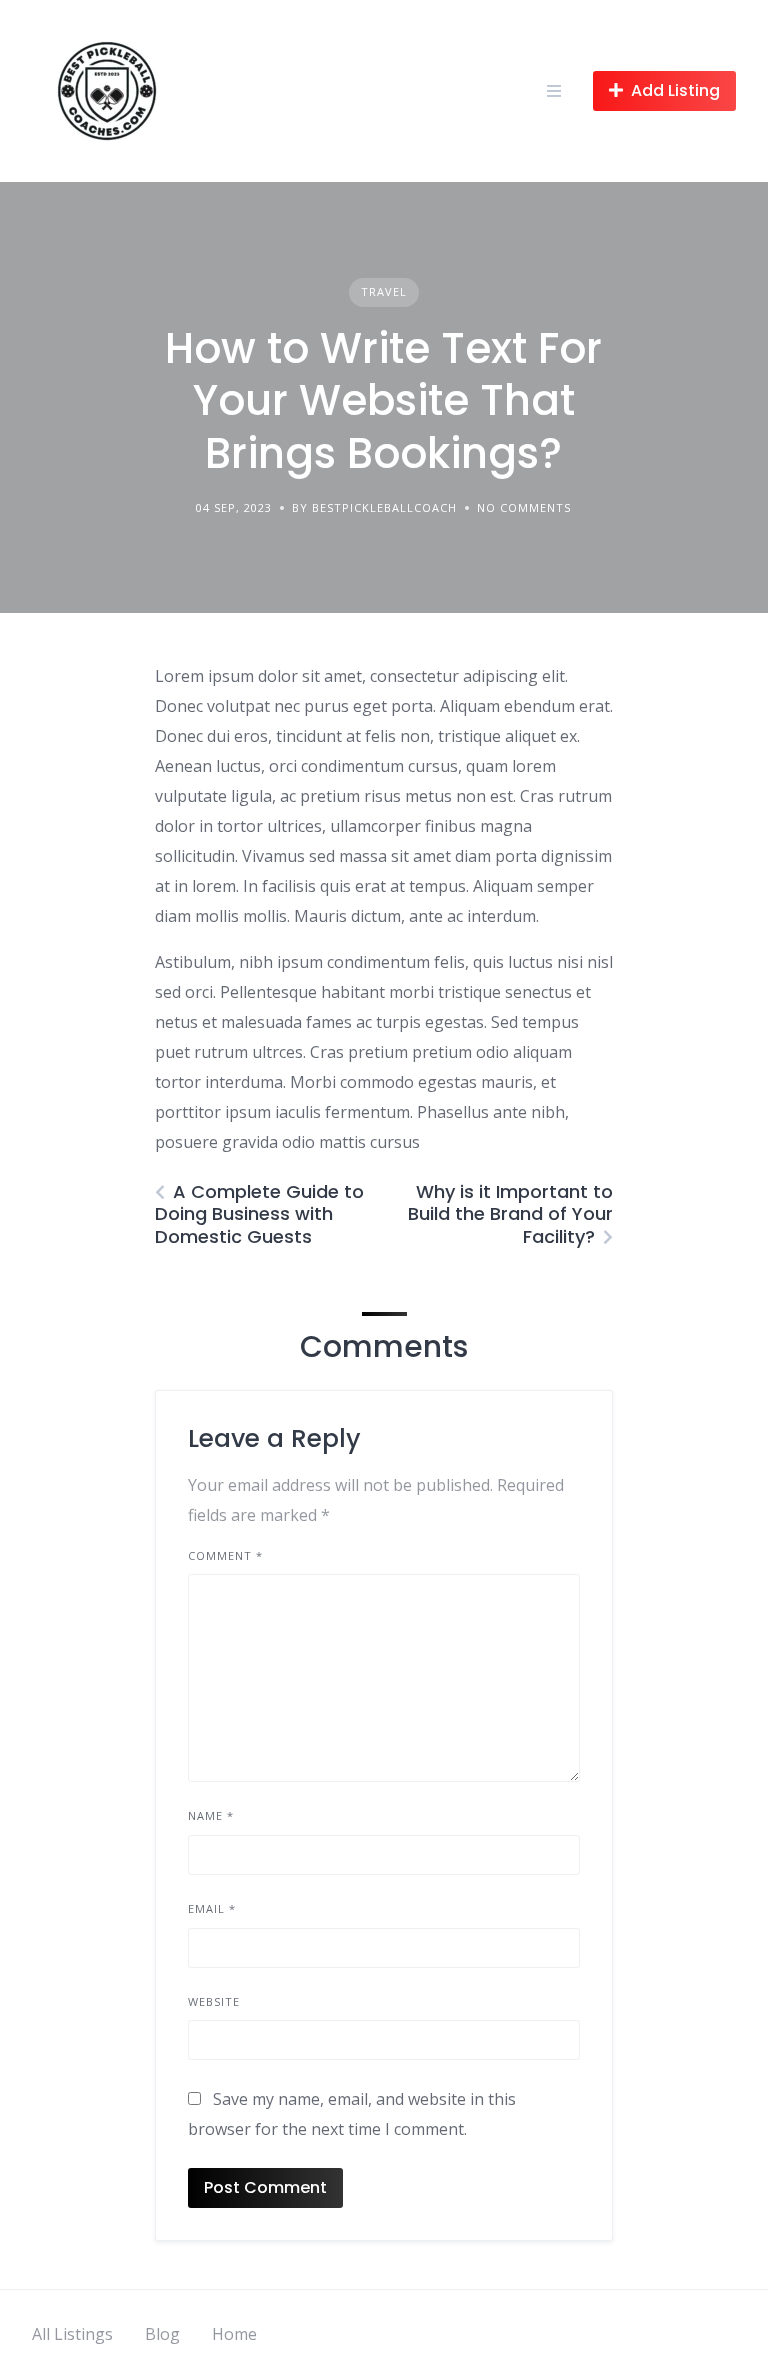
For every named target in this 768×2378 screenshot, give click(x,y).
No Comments (524, 507)
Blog (162, 2334)
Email (212, 1908)
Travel (384, 291)
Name (211, 1815)
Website (214, 2001)
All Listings (72, 2334)
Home (234, 2334)
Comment (225, 1555)
